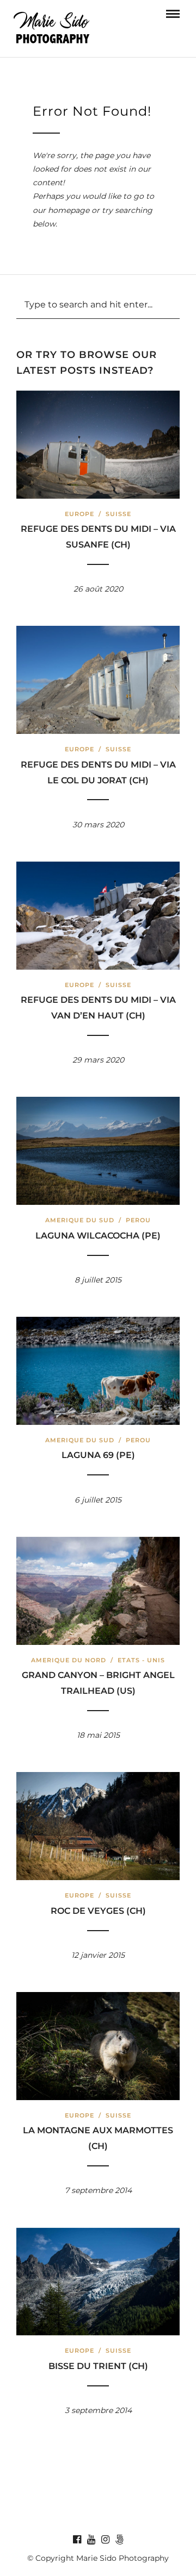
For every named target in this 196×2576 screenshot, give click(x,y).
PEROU (138, 1220)
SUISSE (118, 514)
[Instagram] (105, 2540)
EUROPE (79, 514)
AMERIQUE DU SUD (80, 1220)
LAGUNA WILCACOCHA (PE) (98, 1236)
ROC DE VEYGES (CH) (98, 1911)
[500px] (119, 2540)
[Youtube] (91, 2540)
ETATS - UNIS (141, 1660)
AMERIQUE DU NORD (69, 1660)
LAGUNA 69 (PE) (98, 1455)
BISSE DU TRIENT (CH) (98, 2366)
